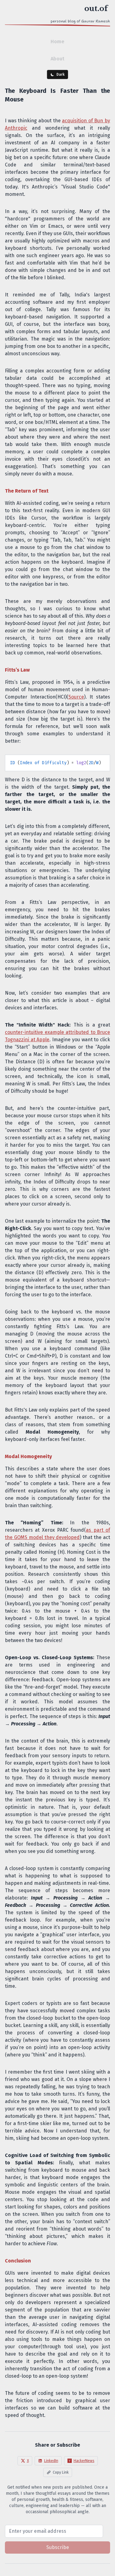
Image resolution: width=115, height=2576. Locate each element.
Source (76, 697)
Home (57, 42)
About (57, 59)
